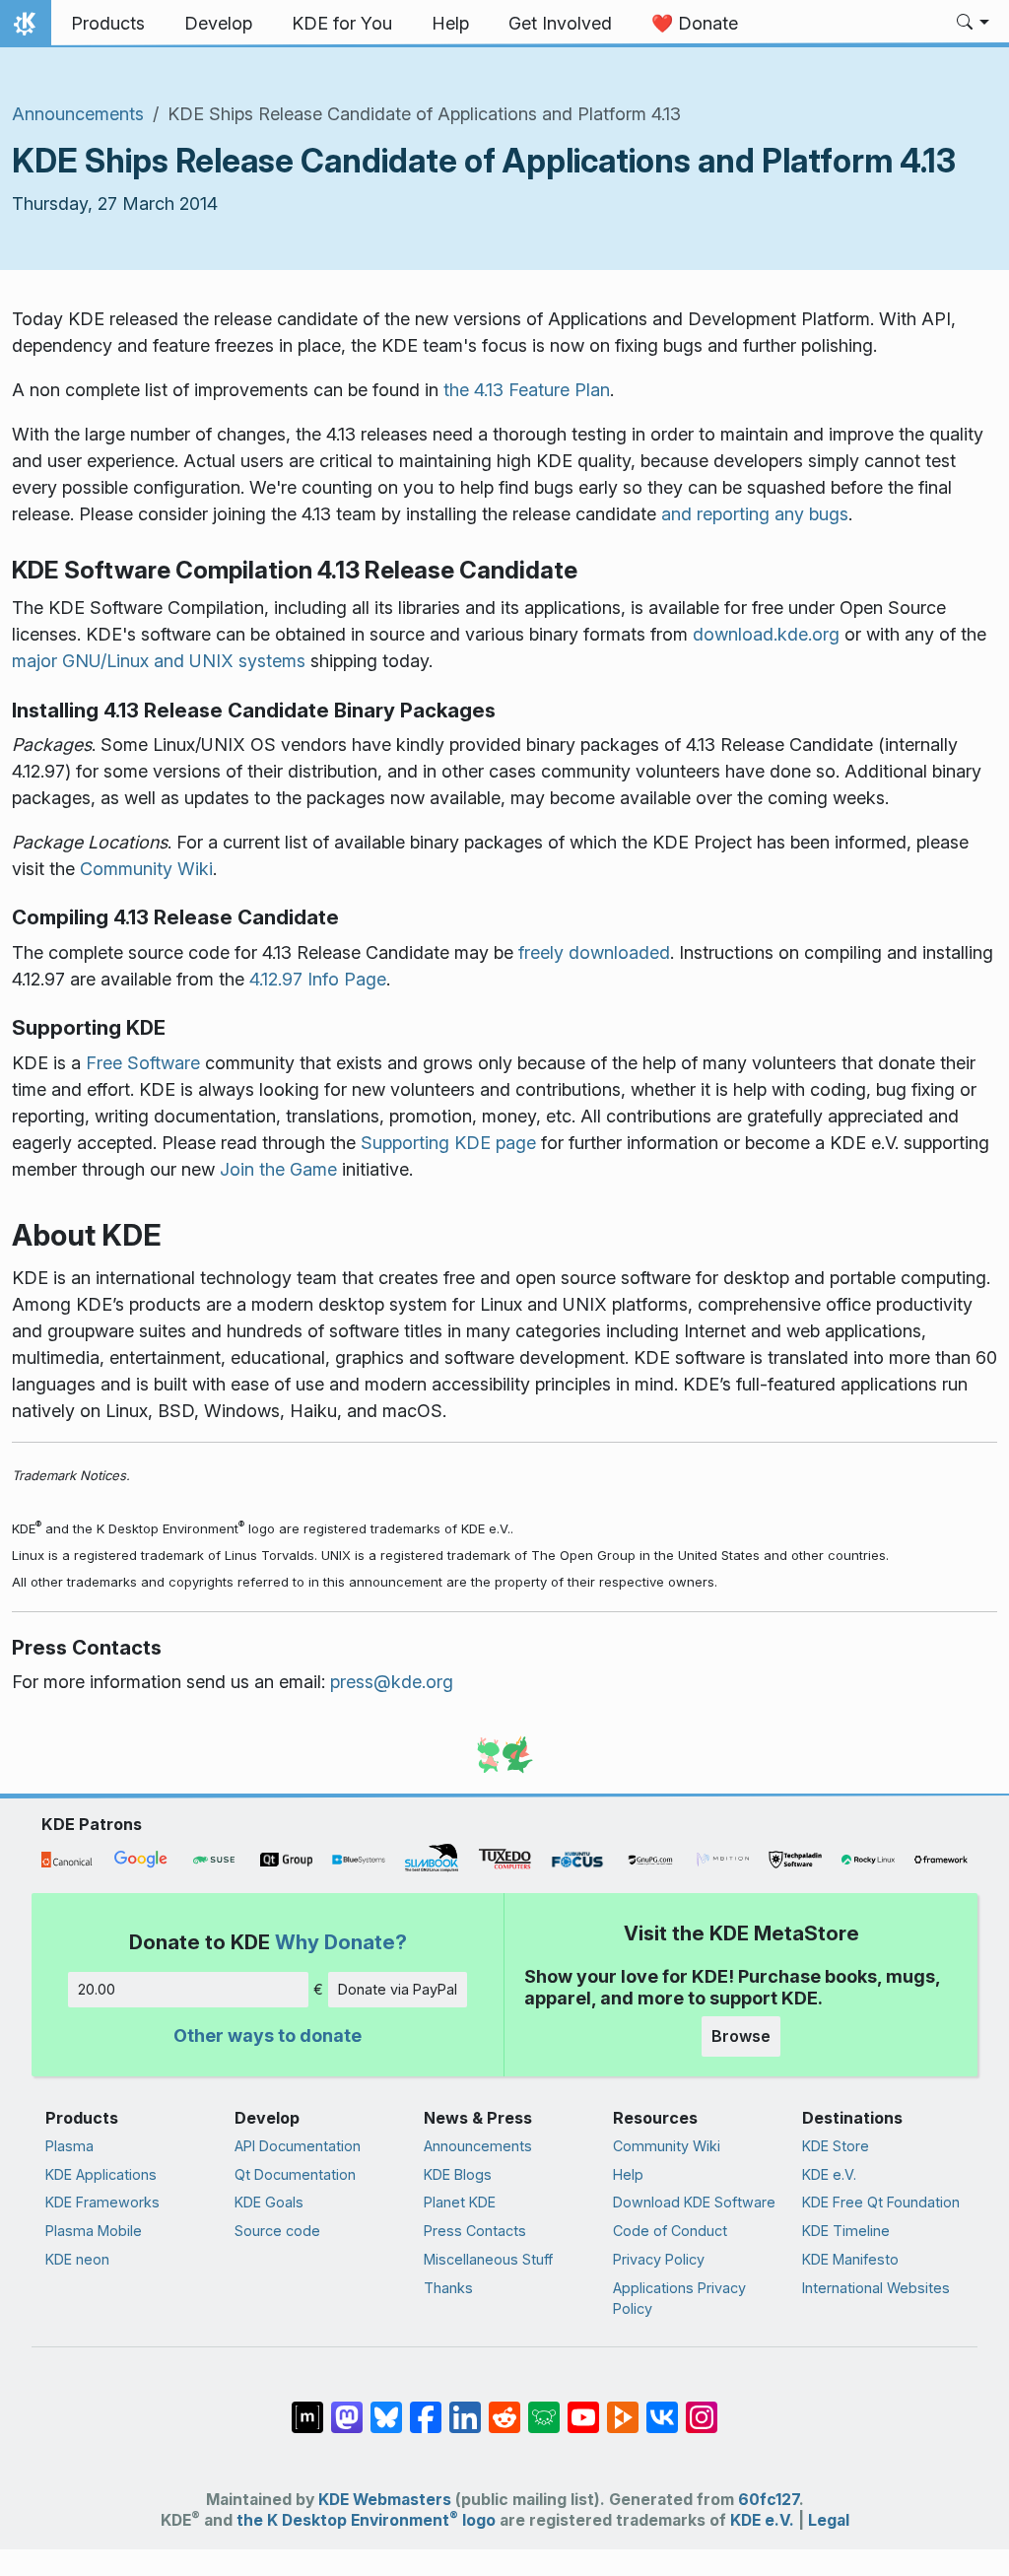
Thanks (448, 2288)
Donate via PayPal (398, 1989)
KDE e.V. (829, 2174)
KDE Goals (269, 2202)
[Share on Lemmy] (544, 2407)
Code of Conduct (670, 2231)
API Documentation (298, 2146)
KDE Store (836, 2146)
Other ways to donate (268, 2035)
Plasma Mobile (94, 2231)
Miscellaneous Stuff (488, 2259)
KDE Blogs (458, 2174)
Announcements (78, 114)
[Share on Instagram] (702, 2407)
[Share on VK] (662, 2407)
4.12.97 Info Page (318, 979)
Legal (829, 2520)
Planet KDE (460, 2202)
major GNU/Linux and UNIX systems (159, 661)
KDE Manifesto (850, 2259)
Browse (741, 2036)
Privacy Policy (659, 2259)
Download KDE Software (694, 2202)
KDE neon (77, 2259)
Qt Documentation (295, 2174)
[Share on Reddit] (504, 2407)
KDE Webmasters (385, 2500)
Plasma (69, 2146)
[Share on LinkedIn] (465, 2407)
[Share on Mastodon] (347, 2407)
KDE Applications (101, 2174)
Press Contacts (475, 2231)
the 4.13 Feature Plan (527, 390)
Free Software (143, 1063)
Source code (277, 2231)
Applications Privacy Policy (679, 2299)
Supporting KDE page (448, 1143)
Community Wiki (146, 869)
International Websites (876, 2288)
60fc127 (769, 2500)
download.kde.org (766, 634)
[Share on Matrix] (307, 2407)
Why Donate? (341, 1942)
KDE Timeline (846, 2231)
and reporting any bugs (755, 514)
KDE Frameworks (102, 2202)
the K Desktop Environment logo (366, 2520)
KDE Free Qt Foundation (881, 2202)
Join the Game (278, 1169)
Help (628, 2174)
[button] (973, 24)
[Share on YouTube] (583, 2407)
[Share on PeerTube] (623, 2407)
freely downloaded (594, 952)
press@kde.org (392, 1682)
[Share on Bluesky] (386, 2407)
